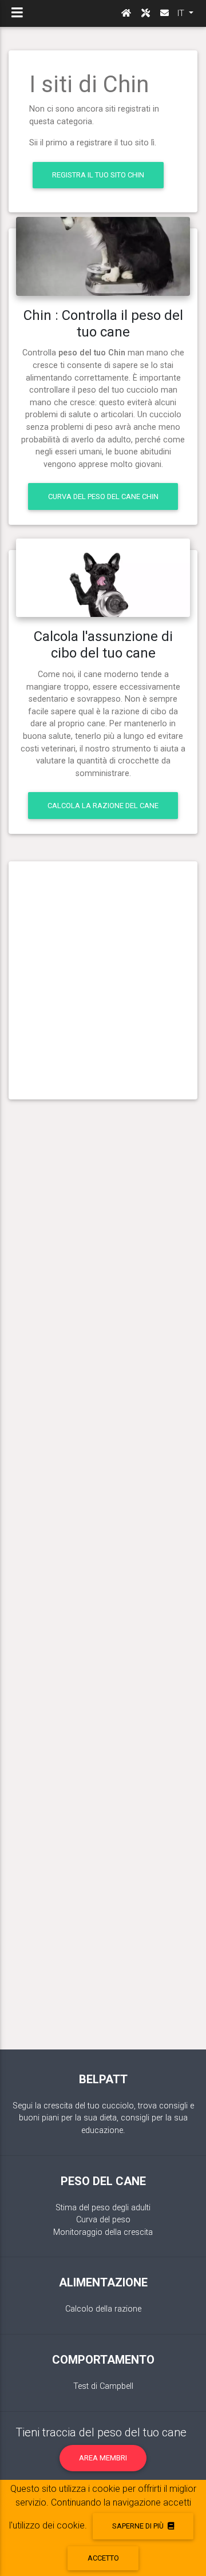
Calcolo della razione (103, 2309)
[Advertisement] (103, 976)
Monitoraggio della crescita (103, 2232)
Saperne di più (139, 2526)
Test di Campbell (103, 2386)
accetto (103, 2558)
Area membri (103, 2458)
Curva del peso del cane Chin (103, 496)
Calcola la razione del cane (103, 806)
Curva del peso (103, 2220)
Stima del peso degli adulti (103, 2208)
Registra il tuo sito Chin (98, 175)
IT (182, 13)
